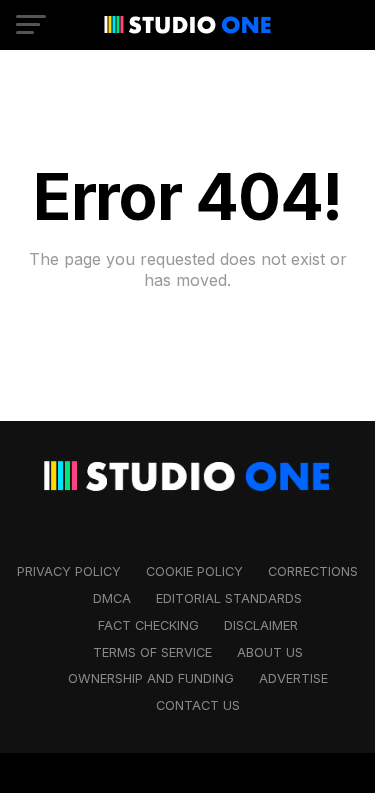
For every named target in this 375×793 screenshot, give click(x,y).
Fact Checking (148, 625)
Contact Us (198, 705)
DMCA (112, 598)
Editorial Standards (229, 598)
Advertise (293, 678)
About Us (270, 652)
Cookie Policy (194, 571)
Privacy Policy (69, 571)
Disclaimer (261, 625)
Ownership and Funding (151, 678)
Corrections (313, 571)
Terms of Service (152, 652)
